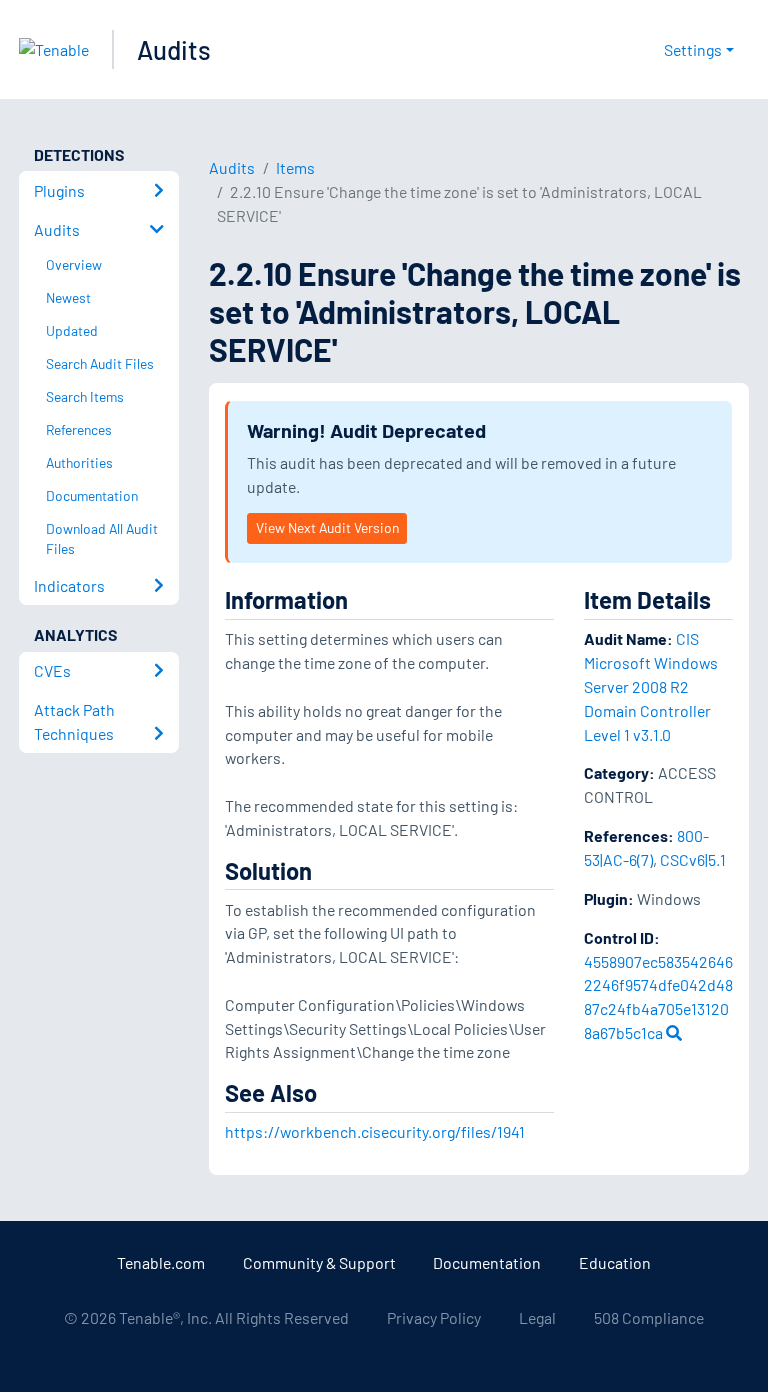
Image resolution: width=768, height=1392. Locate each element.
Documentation (487, 1262)
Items (295, 167)
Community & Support (319, 1262)
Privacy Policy (434, 1317)
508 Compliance (649, 1317)
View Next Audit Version (327, 527)
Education (615, 1262)
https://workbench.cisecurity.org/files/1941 (375, 1131)
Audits (174, 49)
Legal (537, 1317)
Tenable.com (161, 1262)
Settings (693, 49)
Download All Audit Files (102, 539)
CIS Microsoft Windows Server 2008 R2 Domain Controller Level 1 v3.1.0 (651, 686)
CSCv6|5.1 (693, 859)
